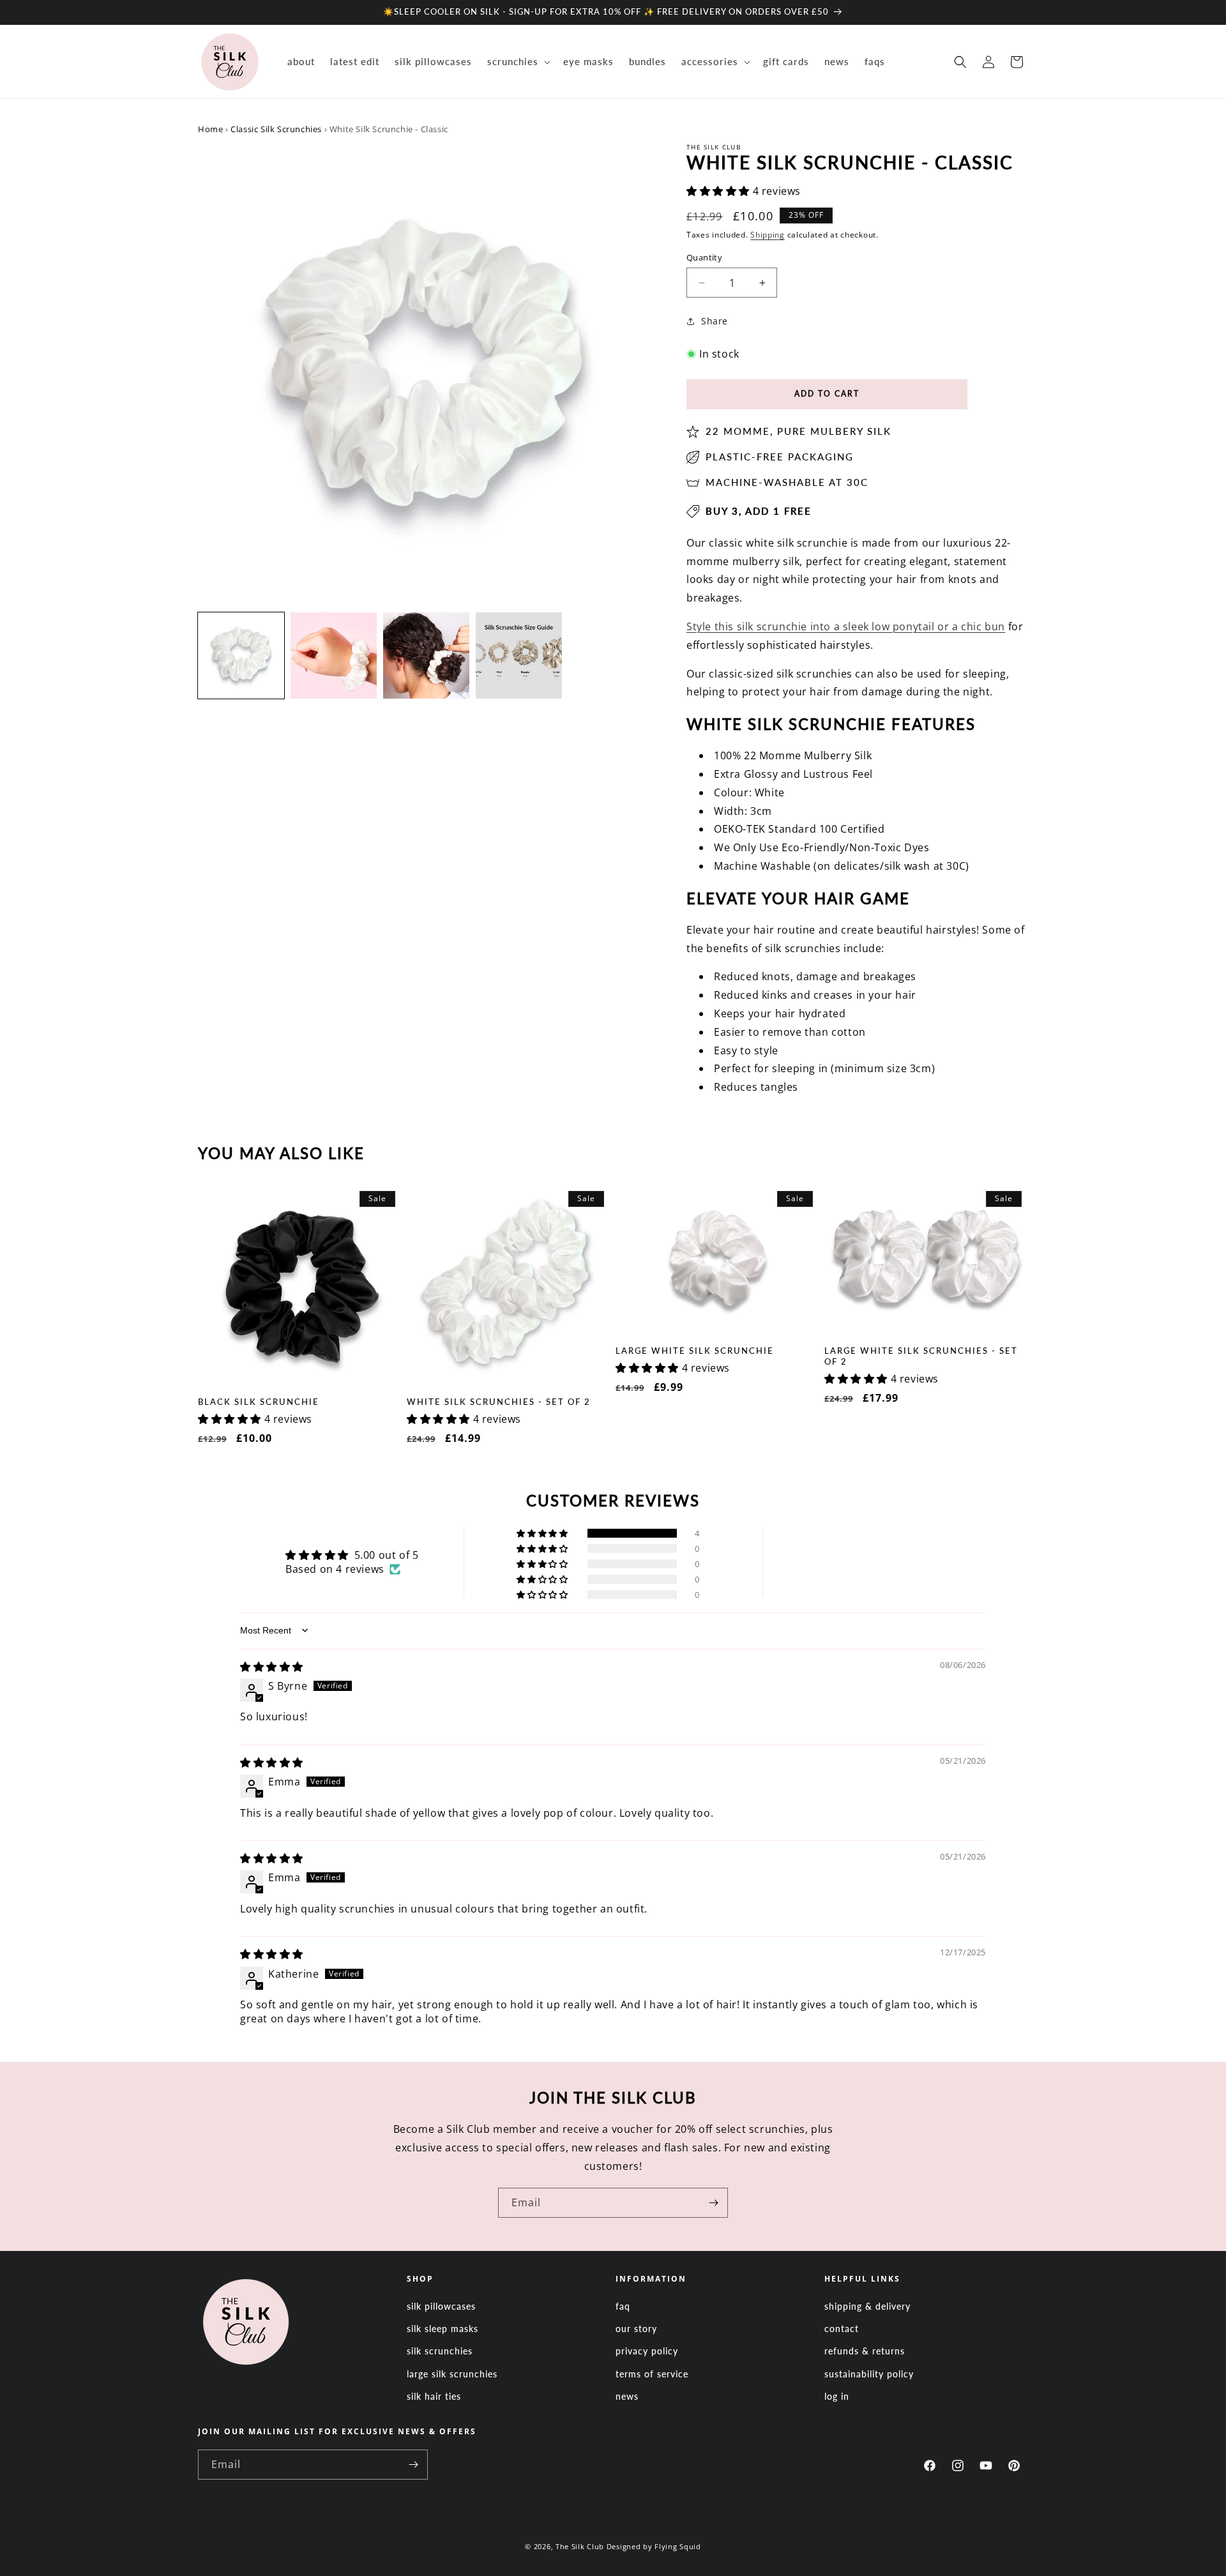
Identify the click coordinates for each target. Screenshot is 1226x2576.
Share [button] (715, 321)
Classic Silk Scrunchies (276, 129)
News (627, 2396)
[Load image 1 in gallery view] (241, 655)
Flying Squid (677, 2546)
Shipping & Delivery (867, 2306)
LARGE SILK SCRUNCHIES (452, 2374)
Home (210, 129)
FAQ (623, 2306)
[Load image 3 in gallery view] (426, 655)
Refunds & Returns (865, 2351)
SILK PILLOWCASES (441, 2306)
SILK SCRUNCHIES (440, 2351)
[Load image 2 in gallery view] (334, 655)
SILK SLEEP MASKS (443, 2329)
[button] (518, 62)
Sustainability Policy (869, 2374)
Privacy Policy (647, 2351)
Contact (842, 2329)
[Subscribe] (713, 2203)
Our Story (636, 2329)
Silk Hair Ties (434, 2396)
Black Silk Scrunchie (259, 1402)
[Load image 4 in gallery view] (519, 655)
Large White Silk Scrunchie (695, 1351)
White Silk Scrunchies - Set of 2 (499, 1402)
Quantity (704, 257)
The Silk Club (580, 2546)
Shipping (768, 235)
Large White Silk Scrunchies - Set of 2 (921, 1356)
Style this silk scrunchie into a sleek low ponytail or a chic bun (846, 626)
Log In (837, 2396)
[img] (272, 1667)
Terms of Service (652, 2374)
